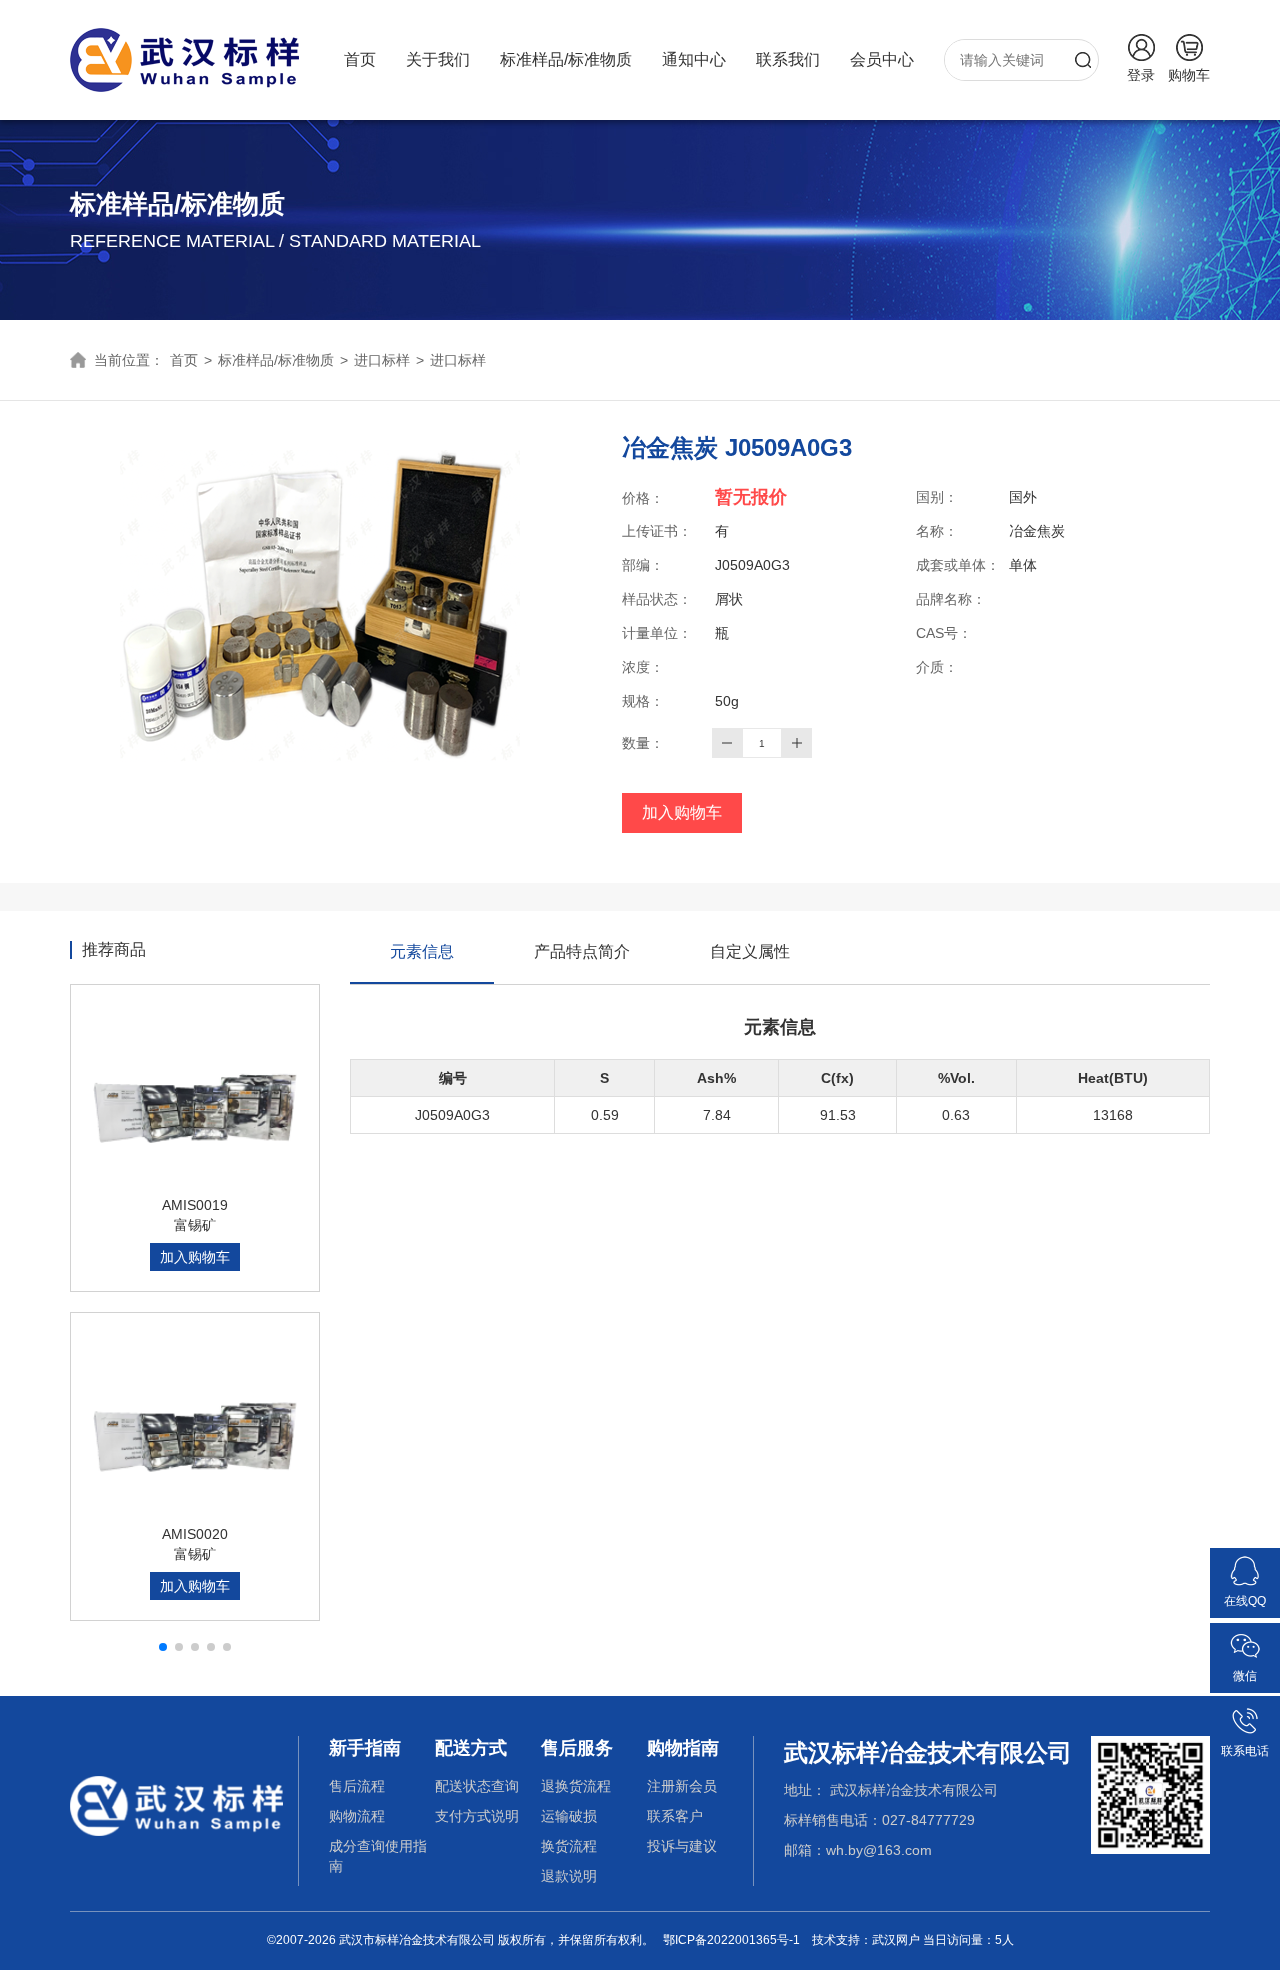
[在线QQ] (1245, 1563)
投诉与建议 (682, 1846)
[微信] (1245, 1638)
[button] (163, 1647)
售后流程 (357, 1786)
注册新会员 (682, 1786)
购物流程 (357, 1816)
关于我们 (438, 59)
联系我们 (788, 59)
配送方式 (471, 1748)
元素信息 (422, 951)
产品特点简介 (582, 951)
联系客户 (675, 1816)
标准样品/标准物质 (566, 59)
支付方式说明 (477, 1816)
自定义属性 (750, 951)
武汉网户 (896, 1940)
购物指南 (683, 1748)
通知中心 (694, 59)
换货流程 (569, 1846)
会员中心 (882, 59)
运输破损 (569, 1816)
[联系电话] (1245, 1713)
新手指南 (365, 1748)
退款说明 (569, 1876)
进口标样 (382, 360)
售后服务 (577, 1748)
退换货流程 (576, 1786)
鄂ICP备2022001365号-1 (731, 1940)
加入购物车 (682, 812)
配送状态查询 (477, 1786)
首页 (360, 59)
